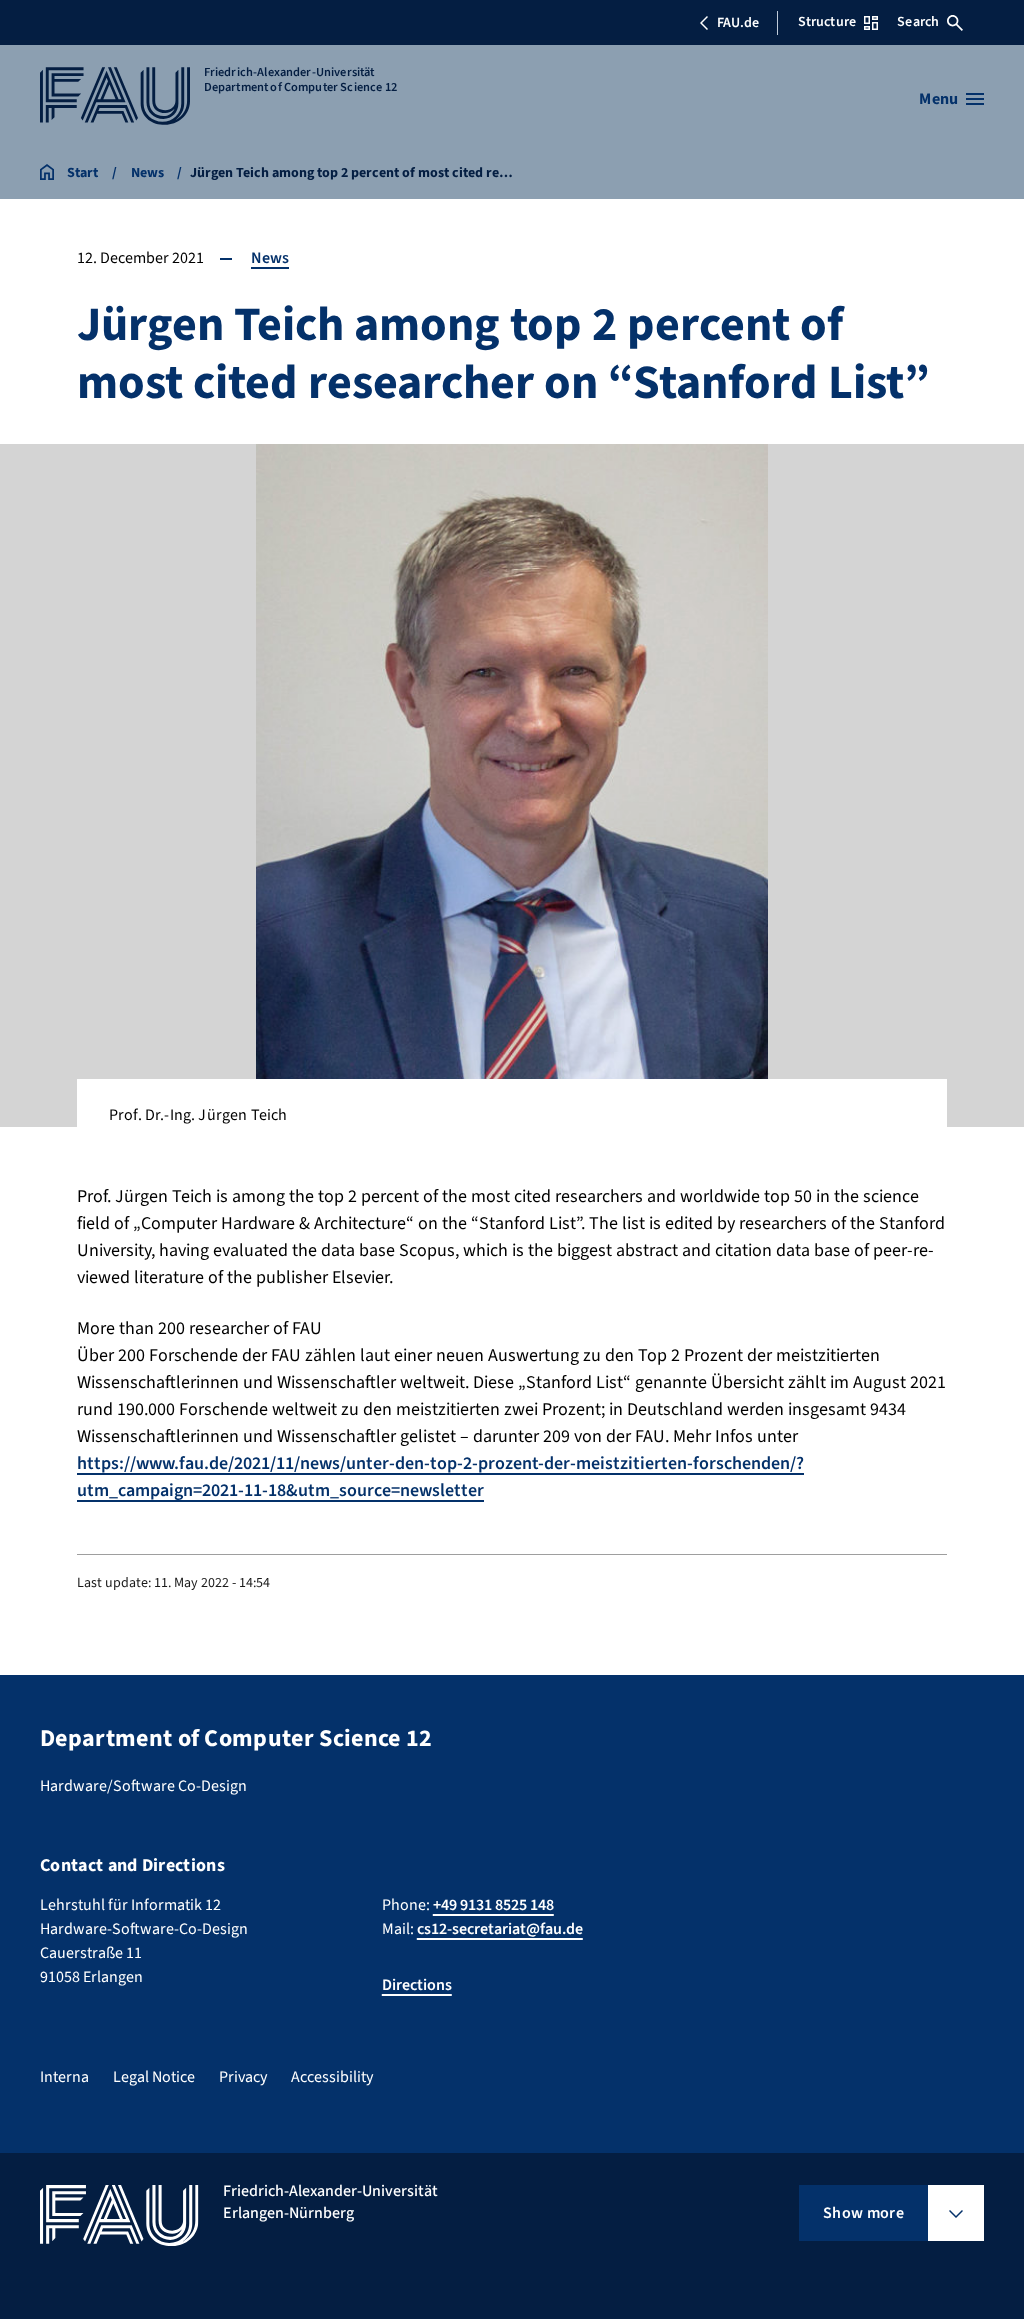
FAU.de (738, 23)
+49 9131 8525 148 (493, 1905)
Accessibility (332, 2077)
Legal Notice (154, 2077)
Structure (827, 22)
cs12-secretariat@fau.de (500, 1929)
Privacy (243, 2077)
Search (918, 22)
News (270, 258)
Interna (64, 2077)
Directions (417, 1985)
